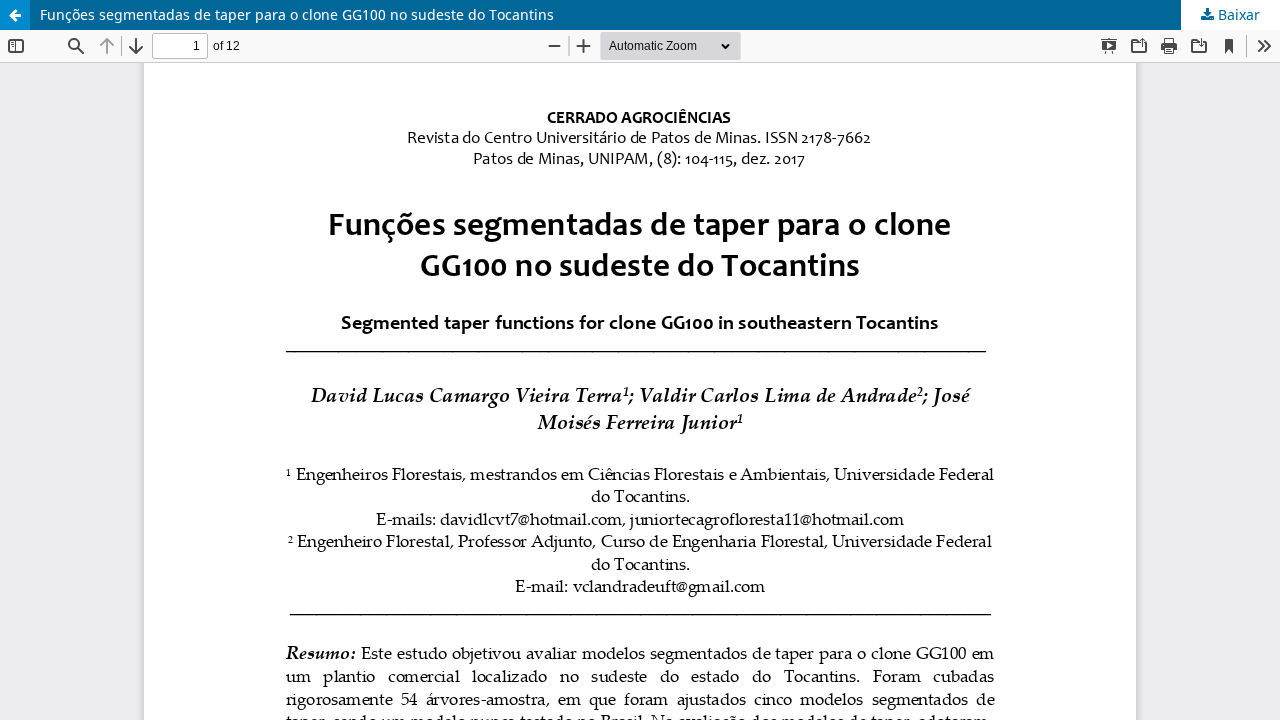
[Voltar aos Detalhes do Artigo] (15, 15)
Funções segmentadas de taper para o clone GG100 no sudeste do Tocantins (297, 14)
